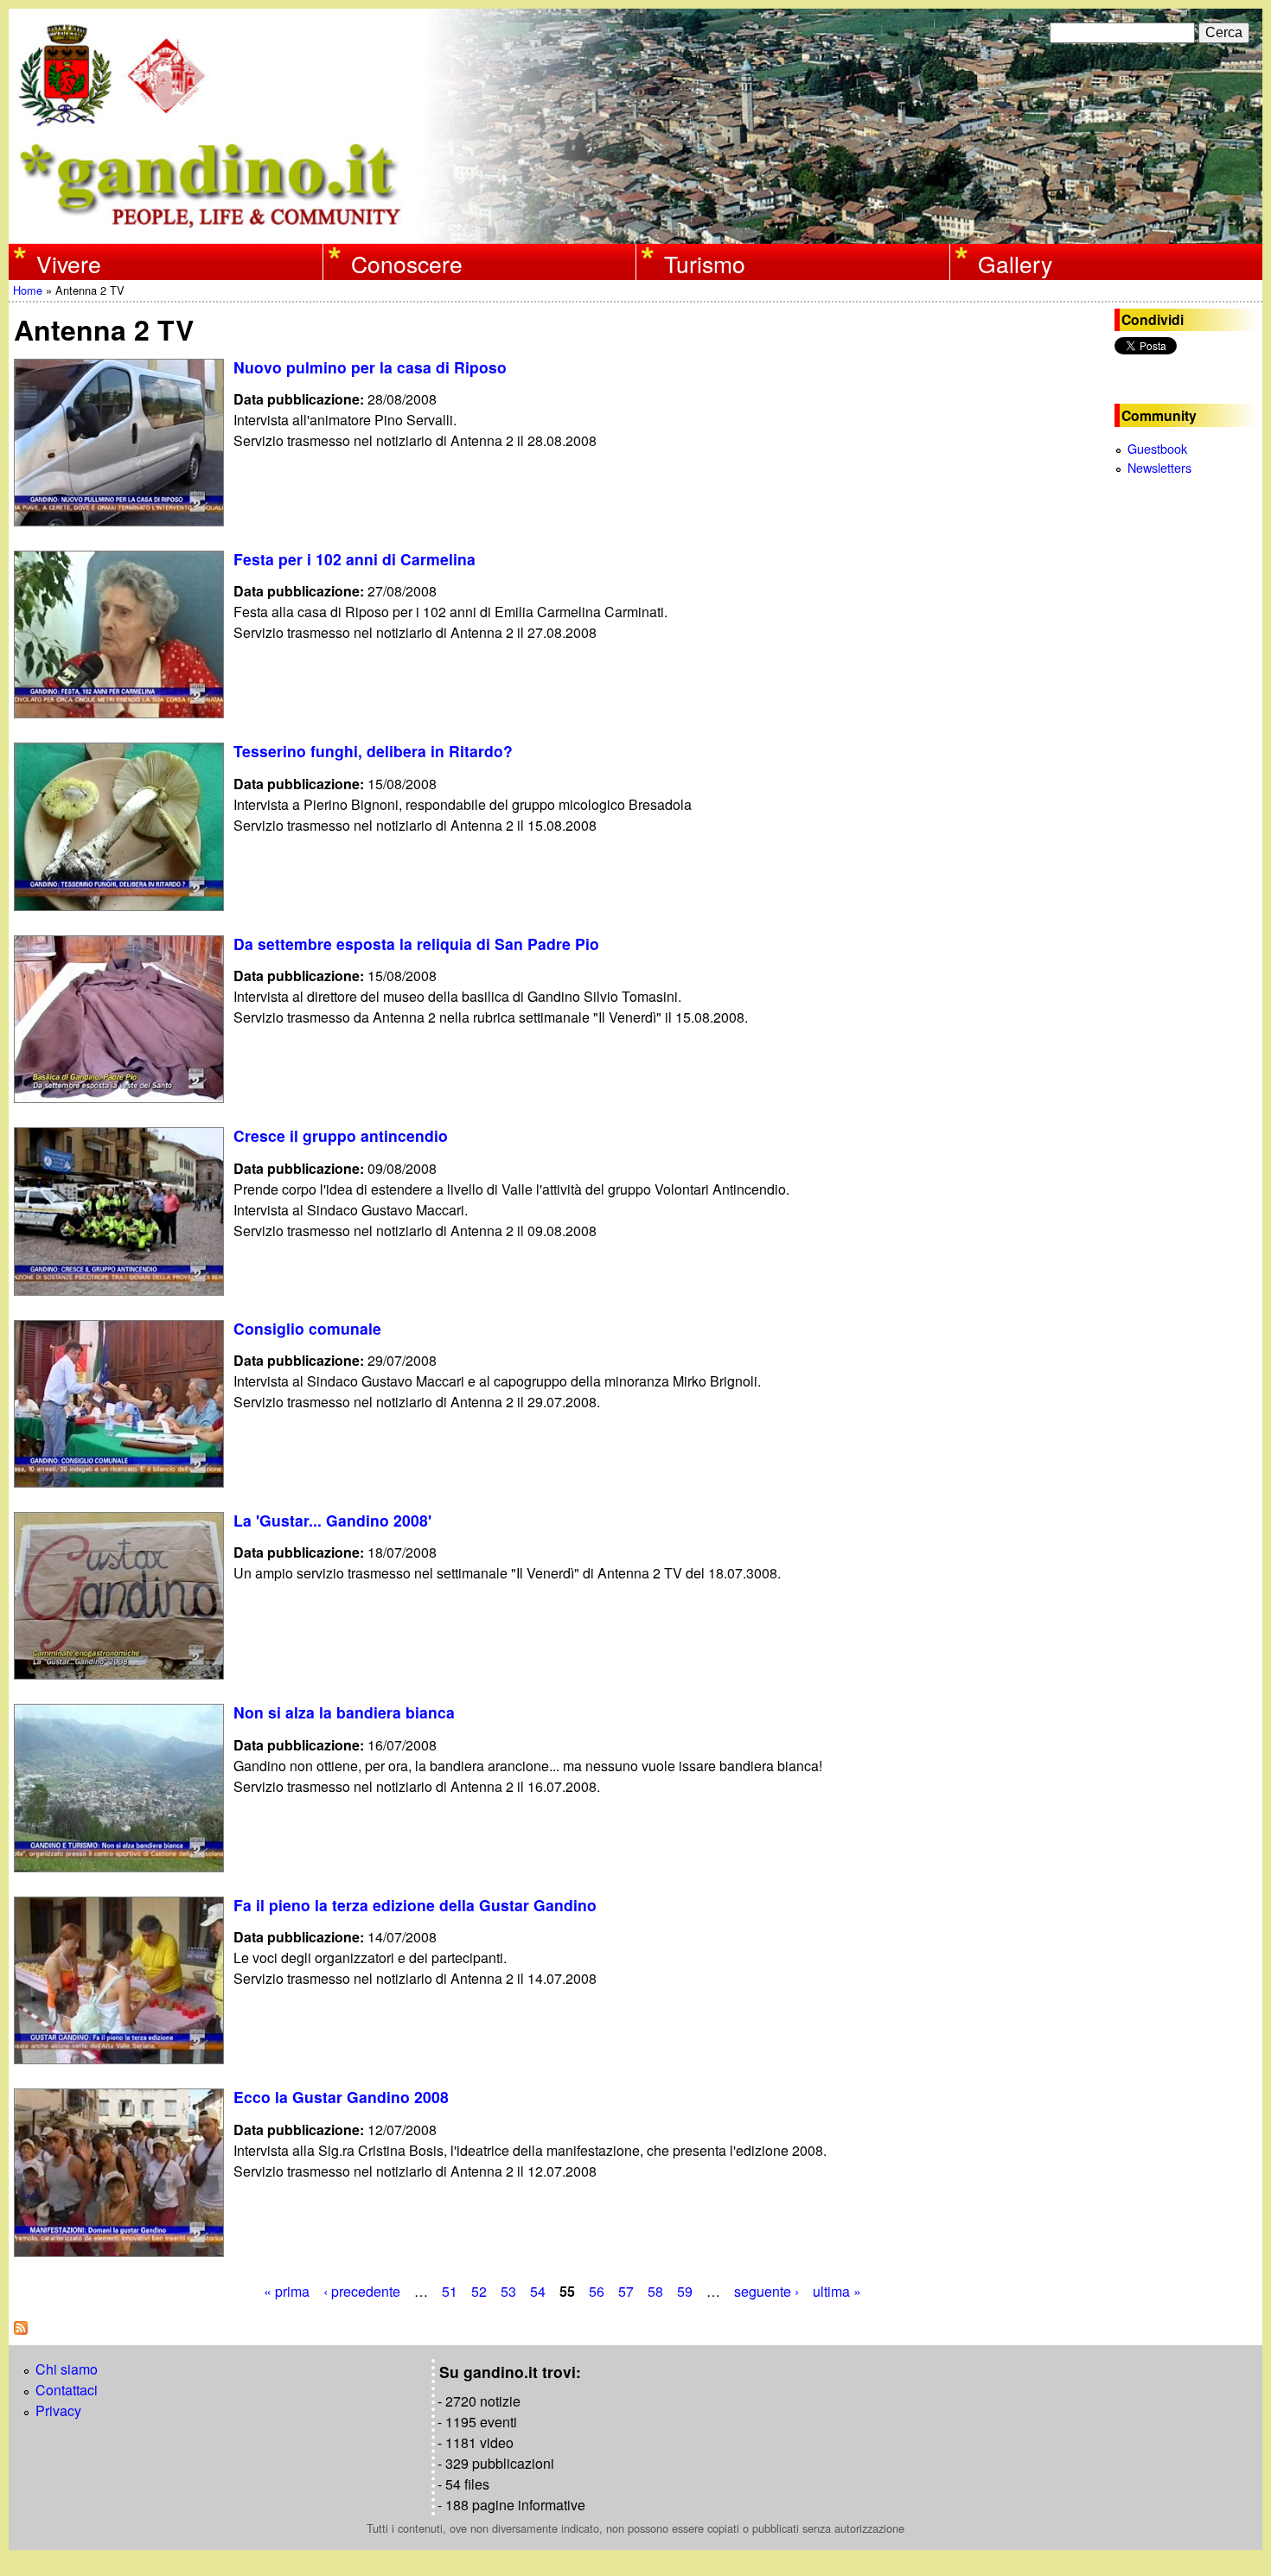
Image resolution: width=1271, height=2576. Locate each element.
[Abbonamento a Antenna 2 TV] (21, 2329)
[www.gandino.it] (635, 233)
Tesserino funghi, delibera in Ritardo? (373, 751)
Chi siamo (67, 2369)
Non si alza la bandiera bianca (344, 1712)
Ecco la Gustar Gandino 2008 (341, 2097)
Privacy (58, 2410)
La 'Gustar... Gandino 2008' (332, 1520)
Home (28, 290)
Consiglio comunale (307, 1328)
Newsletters (1159, 467)
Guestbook (1157, 448)
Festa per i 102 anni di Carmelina (354, 559)
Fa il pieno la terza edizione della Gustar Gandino (415, 1905)
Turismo (705, 264)
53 (508, 2291)
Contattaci (67, 2390)
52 (479, 2291)
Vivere (69, 264)
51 (450, 2291)
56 (597, 2291)
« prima (287, 2291)
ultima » (837, 2291)
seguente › (766, 2291)
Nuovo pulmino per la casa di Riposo (370, 367)
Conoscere (407, 264)
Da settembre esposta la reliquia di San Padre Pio (416, 944)
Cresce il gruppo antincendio (341, 1135)
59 (685, 2291)
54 (538, 2291)
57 (626, 2291)
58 (655, 2291)
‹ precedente (362, 2291)
